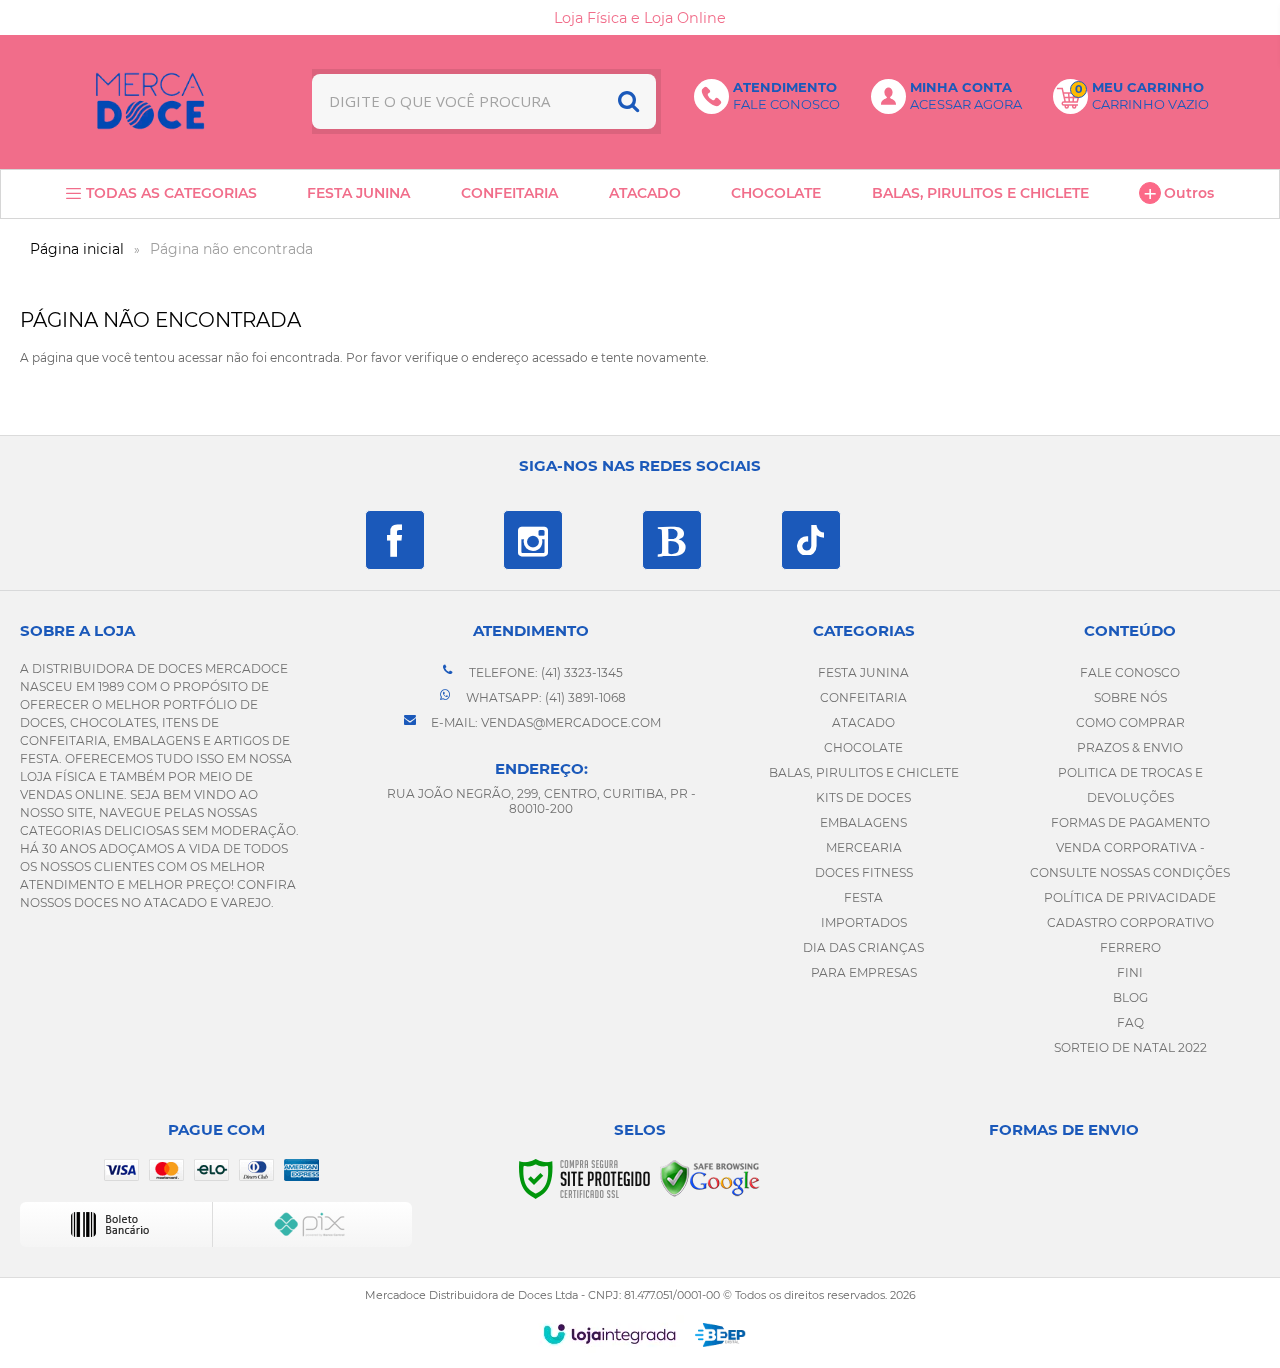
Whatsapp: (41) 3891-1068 (544, 697)
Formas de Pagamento (1130, 822)
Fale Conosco (1130, 672)
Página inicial (77, 249)
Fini (1130, 972)
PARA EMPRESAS (864, 972)
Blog (1130, 997)
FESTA (863, 897)
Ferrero (1130, 947)
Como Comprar (1130, 722)
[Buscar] (628, 101)
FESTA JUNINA (863, 672)
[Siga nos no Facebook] (395, 540)
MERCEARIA (864, 847)
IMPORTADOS (864, 922)
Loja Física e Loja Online (640, 18)
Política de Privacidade (1130, 897)
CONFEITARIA (863, 697)
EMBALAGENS (863, 822)
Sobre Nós (1130, 697)
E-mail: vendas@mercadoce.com (544, 722)
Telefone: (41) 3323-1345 (544, 672)
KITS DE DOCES (863, 797)
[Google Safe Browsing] (710, 1177)
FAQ (1130, 1022)
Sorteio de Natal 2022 (1130, 1047)
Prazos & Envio (1130, 747)
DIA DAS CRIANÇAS (863, 947)
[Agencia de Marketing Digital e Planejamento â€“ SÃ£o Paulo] (720, 1335)
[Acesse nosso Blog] (672, 540)
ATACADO (863, 722)
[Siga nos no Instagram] (533, 540)
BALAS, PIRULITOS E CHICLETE (864, 772)
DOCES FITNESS (864, 872)
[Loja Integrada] (609, 1334)
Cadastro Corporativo (1130, 922)
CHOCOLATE (863, 747)
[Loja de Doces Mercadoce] (150, 101)
